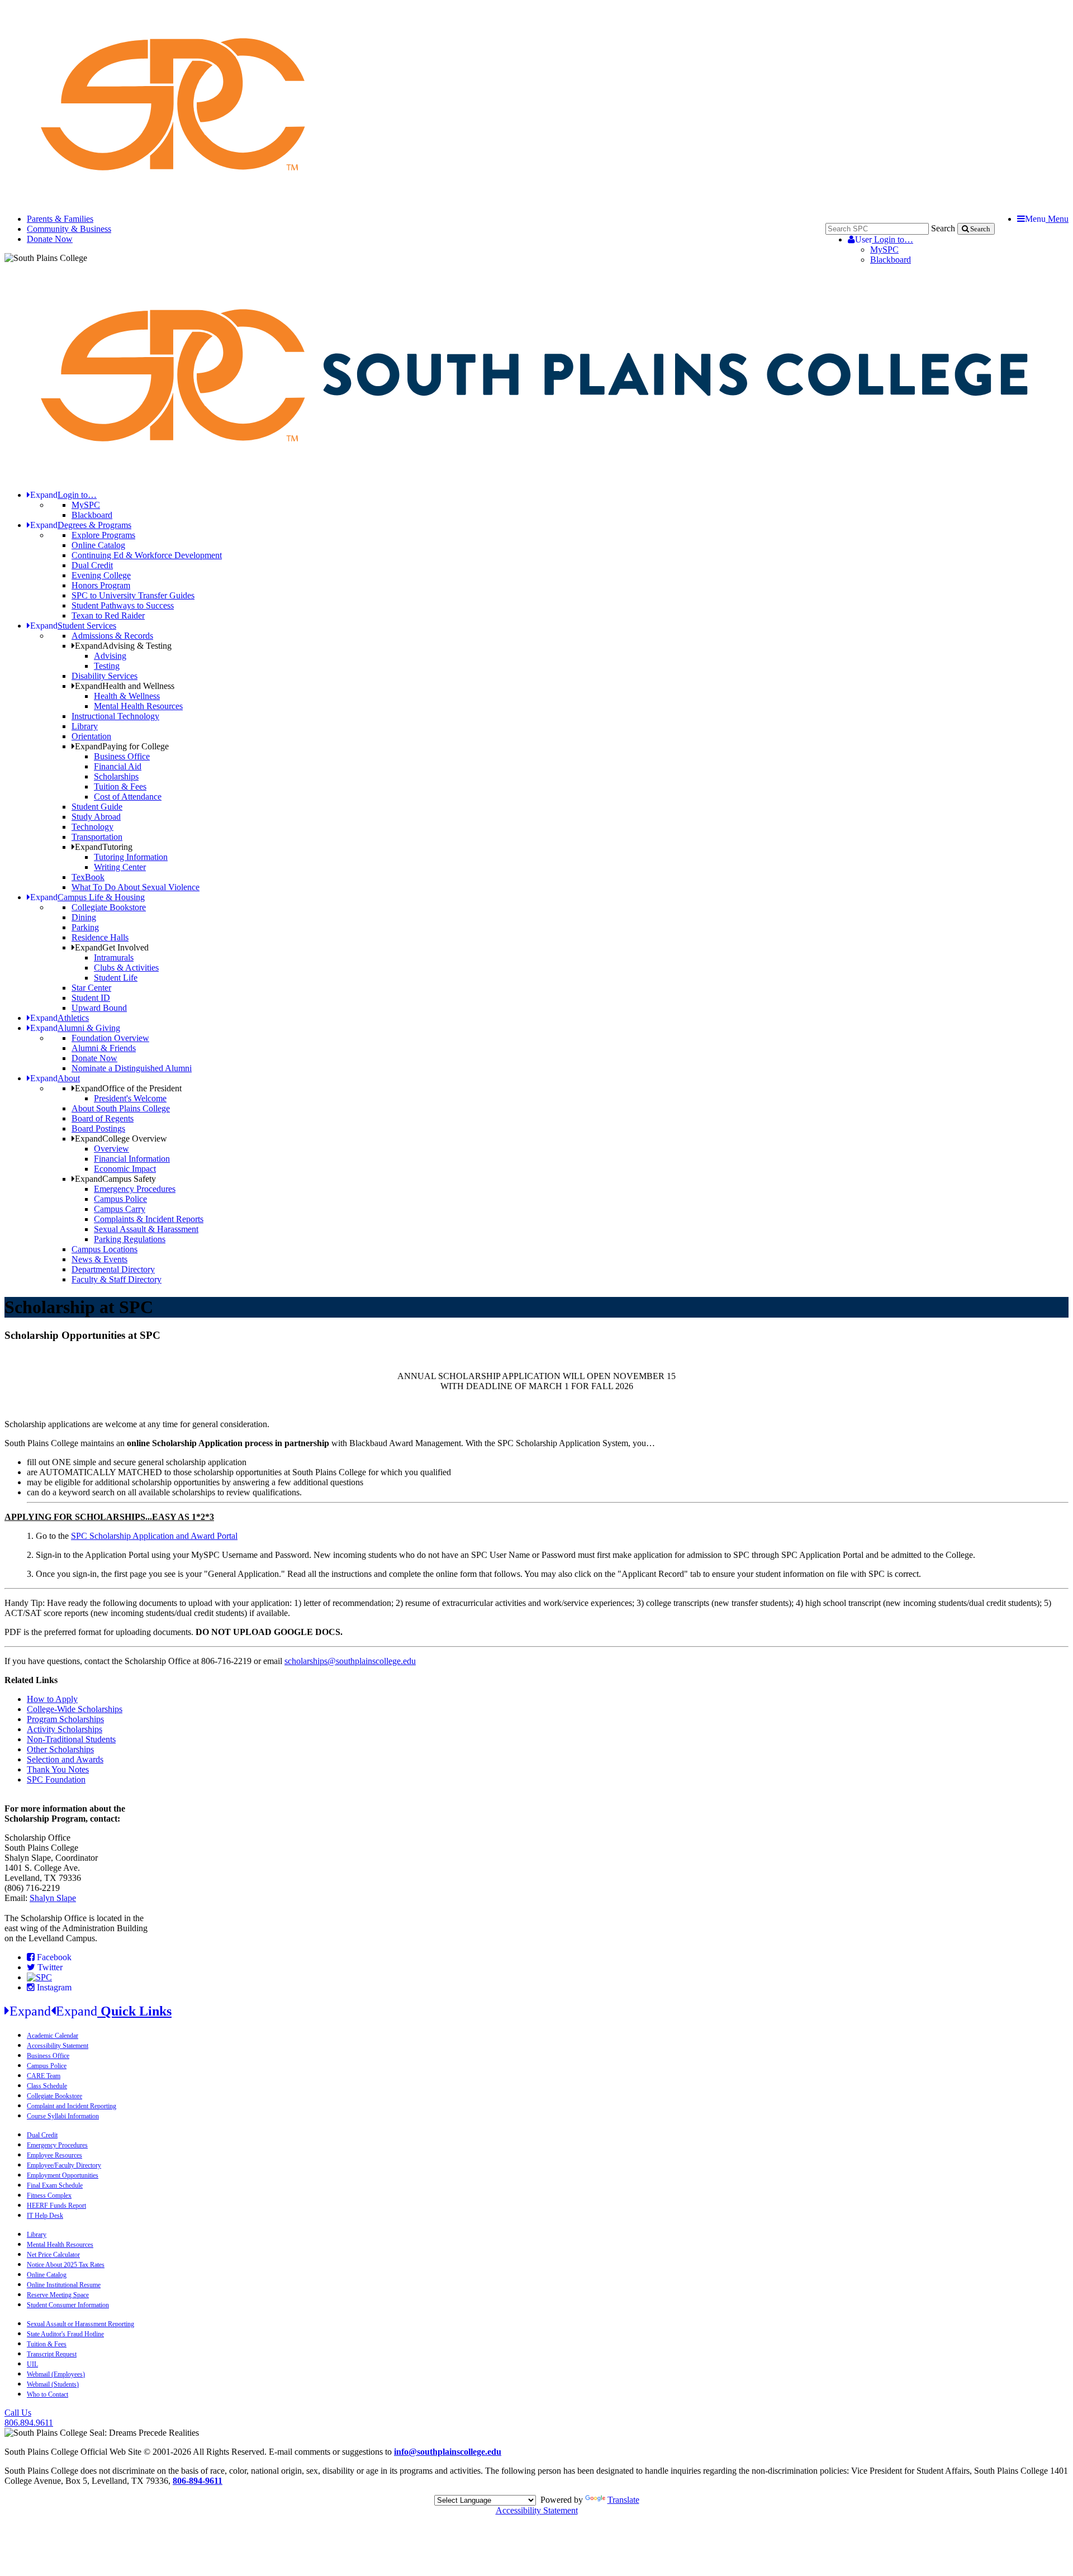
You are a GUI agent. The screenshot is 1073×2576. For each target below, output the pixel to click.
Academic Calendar (53, 2036)
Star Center (91, 988)
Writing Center (120, 867)
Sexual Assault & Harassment (146, 1229)
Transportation (97, 837)
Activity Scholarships (65, 1729)
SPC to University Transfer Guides (133, 595)
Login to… (884, 239)
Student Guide (97, 807)
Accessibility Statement (58, 2046)
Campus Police (120, 1199)
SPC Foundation (56, 1779)
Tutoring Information (131, 857)
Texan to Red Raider (108, 616)
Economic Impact (125, 1169)
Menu (1047, 219)
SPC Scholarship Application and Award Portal (154, 1536)
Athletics (60, 1018)
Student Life (116, 978)
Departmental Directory (113, 1269)
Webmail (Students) (53, 2384)
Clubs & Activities (126, 968)
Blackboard (891, 260)
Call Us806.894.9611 (29, 2418)
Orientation (91, 736)
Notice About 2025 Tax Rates (66, 2265)
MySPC (884, 249)
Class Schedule (47, 2086)
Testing (107, 666)
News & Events (99, 1259)
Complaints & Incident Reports (149, 1219)
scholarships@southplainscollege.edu (350, 1661)
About (55, 1078)
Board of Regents (103, 1118)
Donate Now (50, 239)
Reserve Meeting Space (58, 2295)
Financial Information (132, 1159)
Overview (111, 1149)
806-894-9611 (198, 2481)
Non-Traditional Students (71, 1739)
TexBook (88, 877)
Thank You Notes (58, 1769)
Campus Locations (105, 1249)
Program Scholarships (65, 1719)
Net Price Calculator (53, 2255)
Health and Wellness (125, 686)
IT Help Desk (45, 2216)
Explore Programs (103, 535)
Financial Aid (118, 766)
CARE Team (44, 2076)
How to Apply (52, 1699)
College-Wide (52, 1709)
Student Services (73, 626)
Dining (84, 917)
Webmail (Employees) (56, 2374)
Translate (623, 2500)
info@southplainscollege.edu (448, 2452)
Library (85, 726)
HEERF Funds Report (56, 2206)
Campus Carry (120, 1209)
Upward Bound (99, 1008)
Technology (92, 827)
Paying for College (122, 746)
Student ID (91, 998)
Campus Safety (115, 1179)
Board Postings (98, 1128)
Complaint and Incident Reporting (72, 2106)
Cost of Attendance (128, 797)
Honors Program (101, 585)
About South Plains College (121, 1108)
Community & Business (69, 229)
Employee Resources (54, 2155)
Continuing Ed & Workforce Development (147, 555)
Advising (110, 656)
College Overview (121, 1139)
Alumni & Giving (75, 1028)
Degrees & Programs (81, 525)
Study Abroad (96, 817)
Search (943, 228)
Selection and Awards (65, 1759)
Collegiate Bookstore (109, 907)
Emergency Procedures (135, 1189)
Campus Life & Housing (87, 897)
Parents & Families (60, 219)
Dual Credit (92, 565)
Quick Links (91, 2011)
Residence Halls (100, 937)
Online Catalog (98, 545)
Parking (85, 927)
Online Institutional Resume (64, 2285)
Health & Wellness (127, 696)
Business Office (122, 756)
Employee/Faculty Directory (64, 2165)
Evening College (101, 575)
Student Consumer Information (68, 2305)
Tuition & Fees (120, 786)
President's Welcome (130, 1098)
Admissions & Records (112, 636)
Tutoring (104, 847)
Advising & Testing (123, 646)
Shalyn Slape (53, 1898)
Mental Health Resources (138, 706)
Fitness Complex (49, 2195)
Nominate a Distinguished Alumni (132, 1068)
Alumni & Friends (104, 1048)
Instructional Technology (115, 716)
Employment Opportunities (63, 2175)
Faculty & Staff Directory (117, 1279)
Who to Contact (48, 2394)
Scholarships (116, 776)
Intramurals (114, 957)
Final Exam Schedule (55, 2185)
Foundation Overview (110, 1038)
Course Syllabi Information (63, 2116)
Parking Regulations (130, 1239)
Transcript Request (52, 2354)
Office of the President (128, 1088)
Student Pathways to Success (123, 605)
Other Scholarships (60, 1749)
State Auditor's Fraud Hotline (65, 2334)
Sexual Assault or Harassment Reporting (80, 2324)
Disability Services (105, 676)
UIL (32, 2364)
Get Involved (112, 947)
